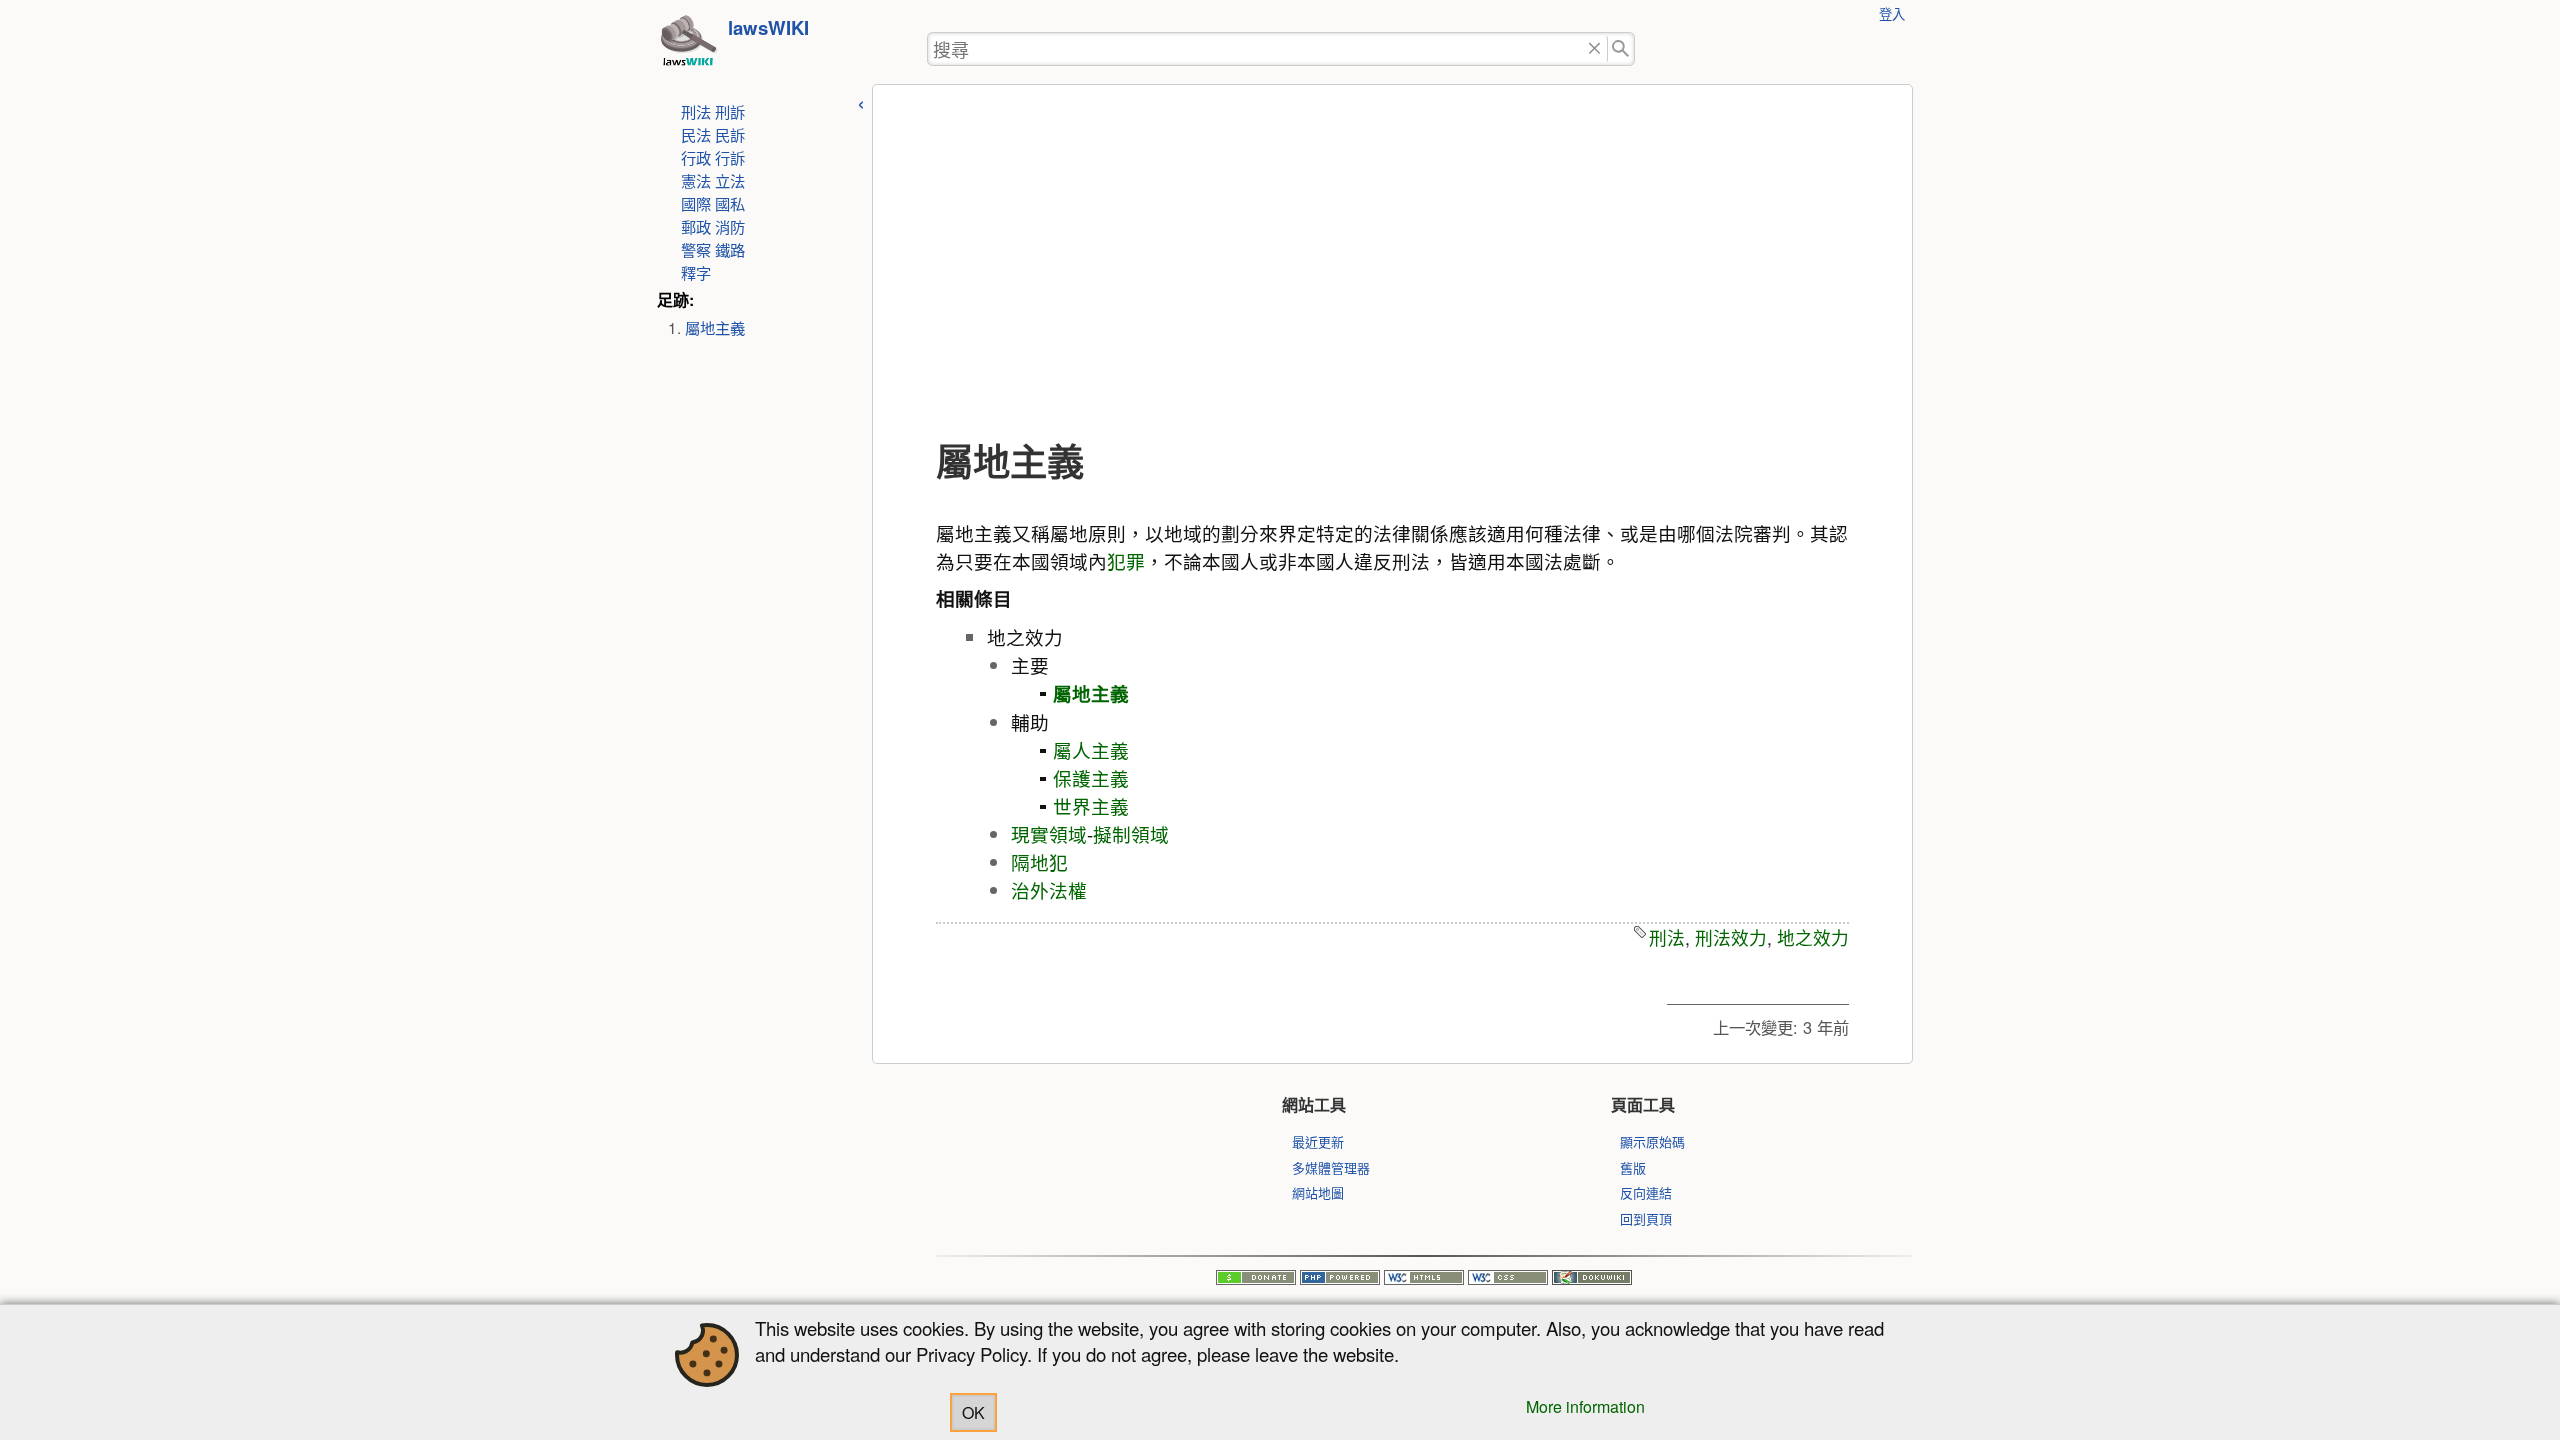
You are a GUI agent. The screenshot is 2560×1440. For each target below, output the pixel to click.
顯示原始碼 (1652, 1141)
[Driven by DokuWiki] (1592, 1279)
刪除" (1594, 49)
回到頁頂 (1646, 1218)
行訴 (730, 157)
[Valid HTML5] (1424, 1279)
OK (973, 1412)
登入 (1892, 13)
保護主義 (1091, 778)
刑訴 (730, 111)
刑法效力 (1731, 937)
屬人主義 (1091, 750)
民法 (696, 134)
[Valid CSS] (1508, 1279)
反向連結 (1646, 1192)
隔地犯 (1039, 862)
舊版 (1633, 1167)
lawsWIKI (768, 27)
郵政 (696, 226)
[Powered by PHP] (1340, 1279)
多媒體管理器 (1331, 1167)
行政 (696, 157)
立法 (730, 180)
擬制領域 (1131, 834)
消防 (730, 226)
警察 (696, 249)
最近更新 (1318, 1141)
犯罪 (1126, 561)
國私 (730, 203)
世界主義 (1091, 806)
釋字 (696, 272)
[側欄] (861, 101)
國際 (696, 203)
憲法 (696, 180)
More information (1585, 1406)
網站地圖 (1318, 1192)
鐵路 (730, 249)
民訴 (730, 134)
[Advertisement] (1392, 263)
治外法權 (1049, 890)
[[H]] (688, 46)
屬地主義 (715, 327)
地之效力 (1813, 937)
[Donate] (1256, 1279)
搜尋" (1621, 49)
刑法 (696, 111)
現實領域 (1049, 834)
